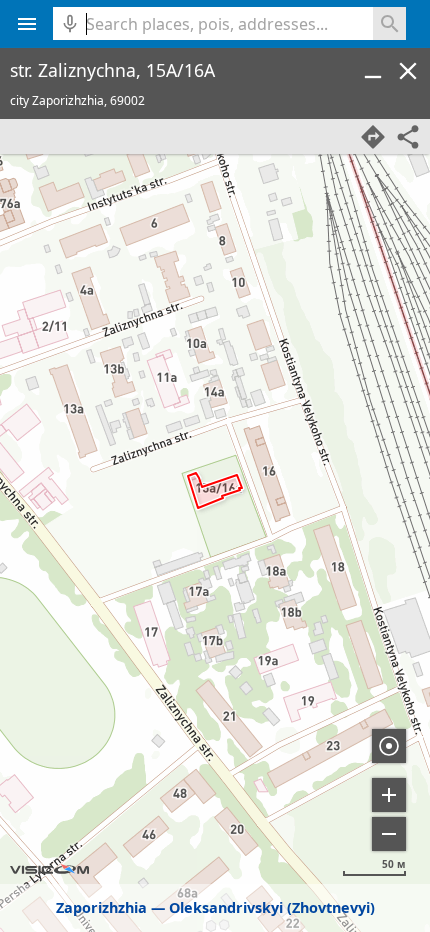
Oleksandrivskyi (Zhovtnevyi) (272, 907)
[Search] (389, 23)
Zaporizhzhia (101, 907)
